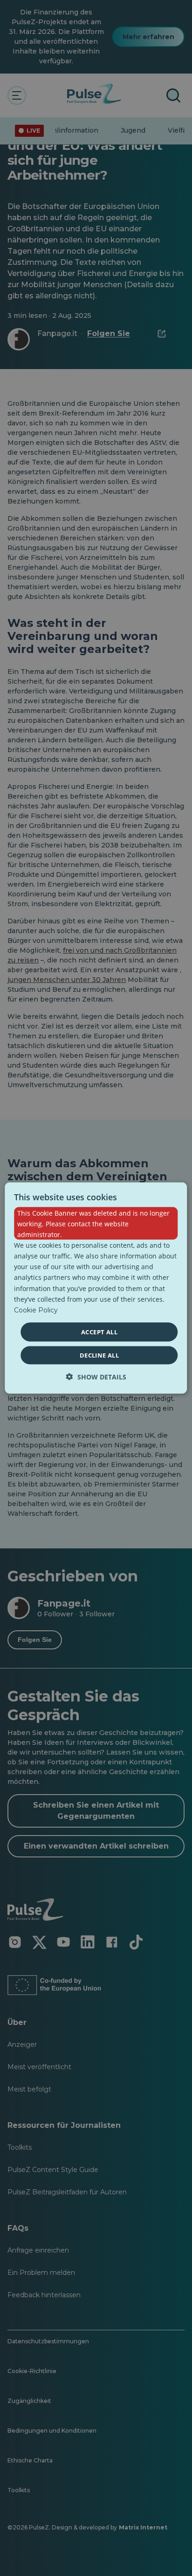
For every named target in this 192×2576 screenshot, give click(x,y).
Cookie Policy (36, 1310)
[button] (96, 1377)
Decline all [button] (99, 1355)
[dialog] (96, 1288)
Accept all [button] (99, 1332)
